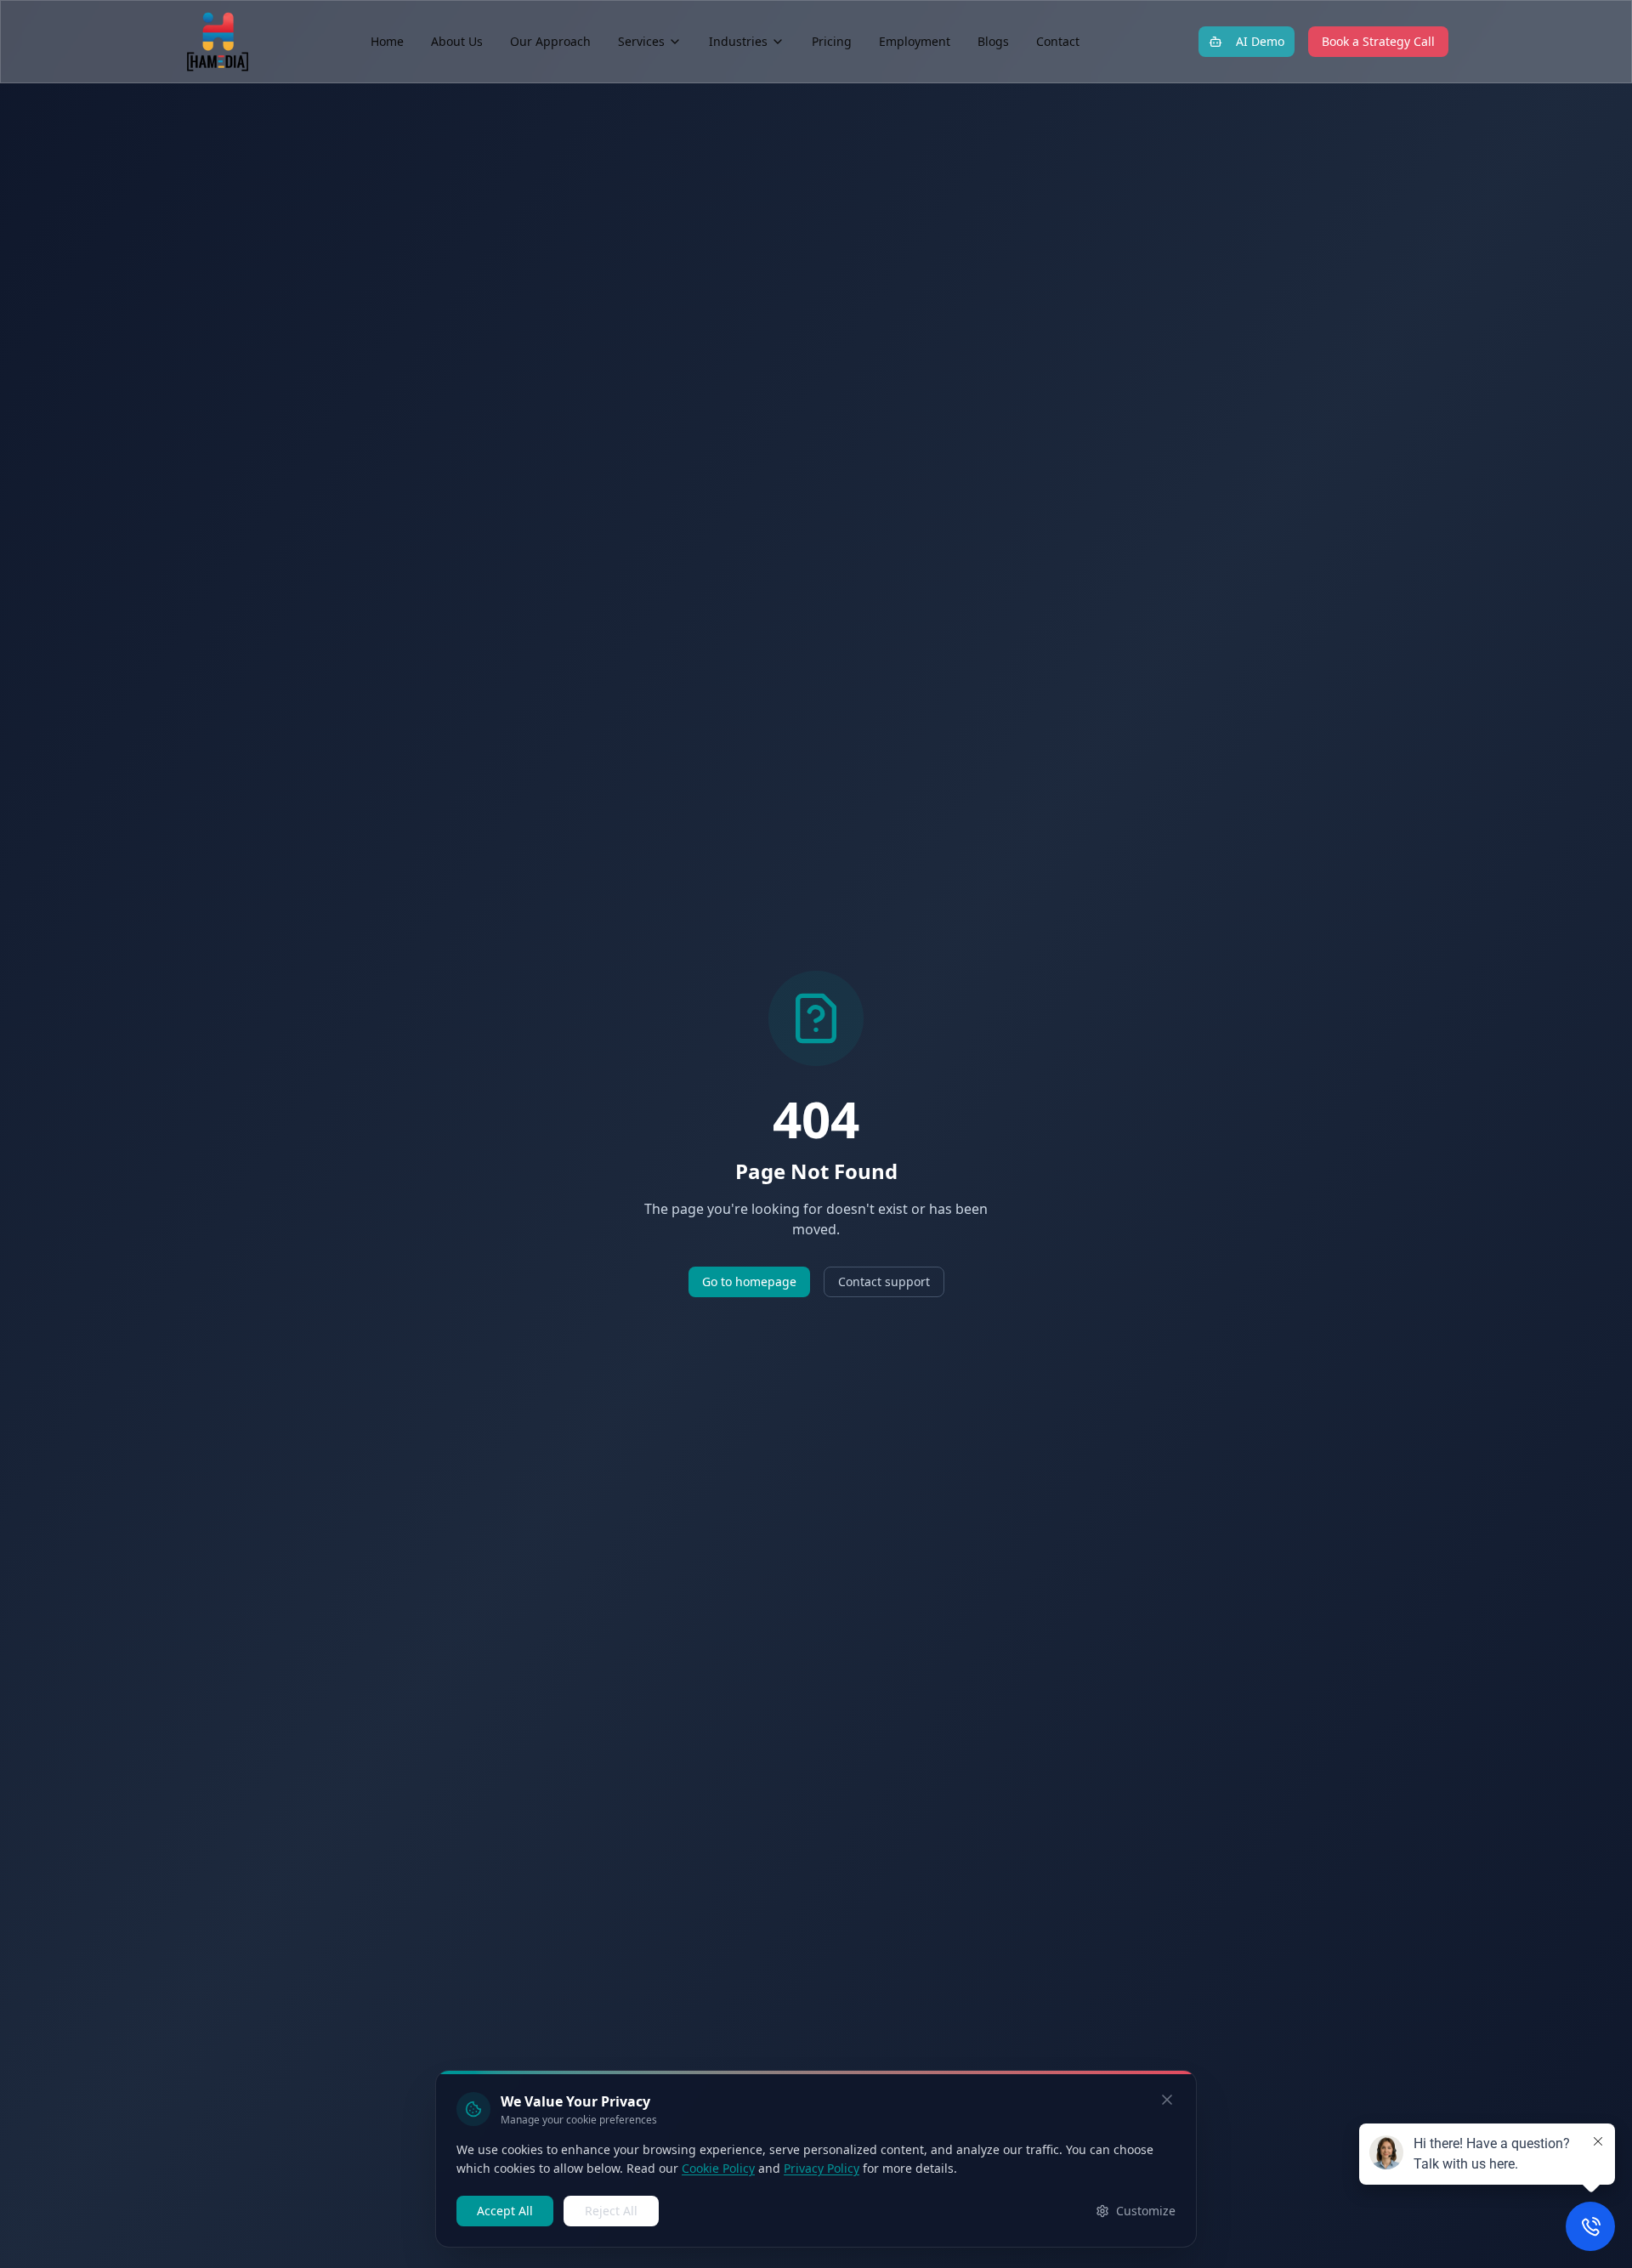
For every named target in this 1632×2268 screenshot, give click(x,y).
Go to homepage (749, 1281)
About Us (457, 41)
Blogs (993, 41)
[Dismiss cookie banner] (1167, 2100)
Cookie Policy (718, 2168)
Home (387, 41)
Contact (1058, 41)
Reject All (611, 2211)
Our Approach (550, 41)
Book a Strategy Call (1378, 41)
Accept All (505, 2211)
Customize (1146, 2211)
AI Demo (1260, 41)
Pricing (832, 41)
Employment (915, 41)
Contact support (884, 1281)
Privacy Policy (822, 2168)
